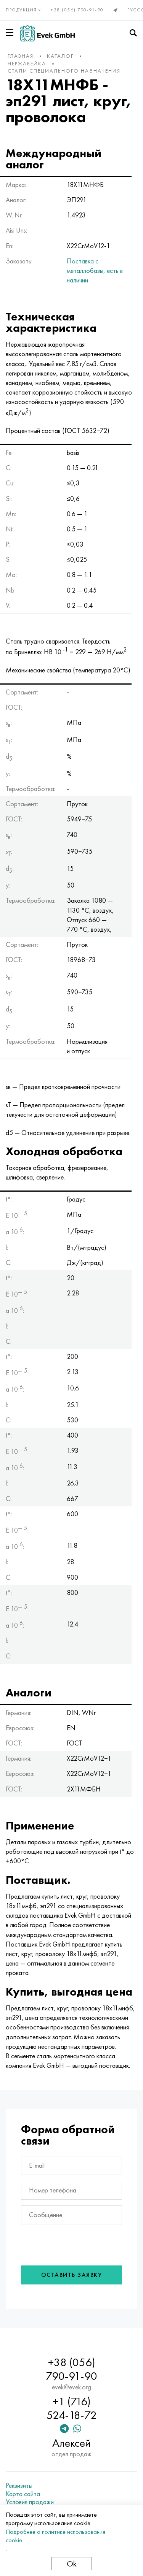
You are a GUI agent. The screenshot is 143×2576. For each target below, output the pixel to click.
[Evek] (47, 33)
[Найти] (133, 33)
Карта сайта (23, 2494)
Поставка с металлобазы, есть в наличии (95, 270)
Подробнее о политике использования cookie (55, 2536)
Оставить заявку (72, 2275)
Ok (72, 2564)
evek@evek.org (71, 2387)
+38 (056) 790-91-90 (77, 10)
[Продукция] (11, 32)
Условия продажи (30, 2502)
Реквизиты (19, 2486)
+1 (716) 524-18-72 (72, 2408)
